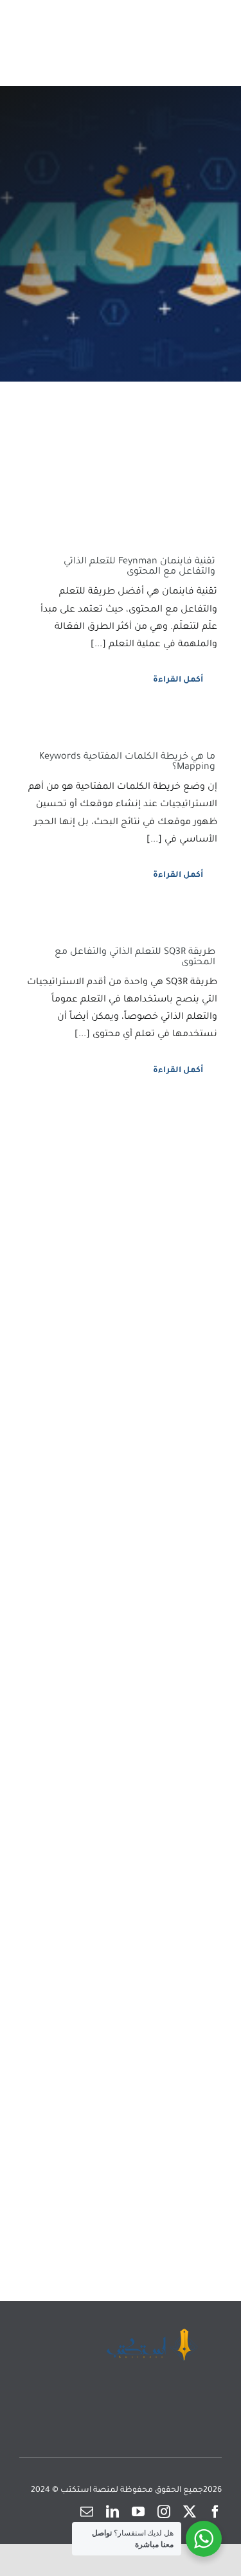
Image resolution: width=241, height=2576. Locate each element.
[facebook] (215, 2512)
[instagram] (164, 2512)
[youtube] (138, 2512)
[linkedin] (112, 2512)
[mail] (87, 2512)
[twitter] (190, 2512)
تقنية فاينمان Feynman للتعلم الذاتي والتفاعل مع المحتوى (139, 567)
